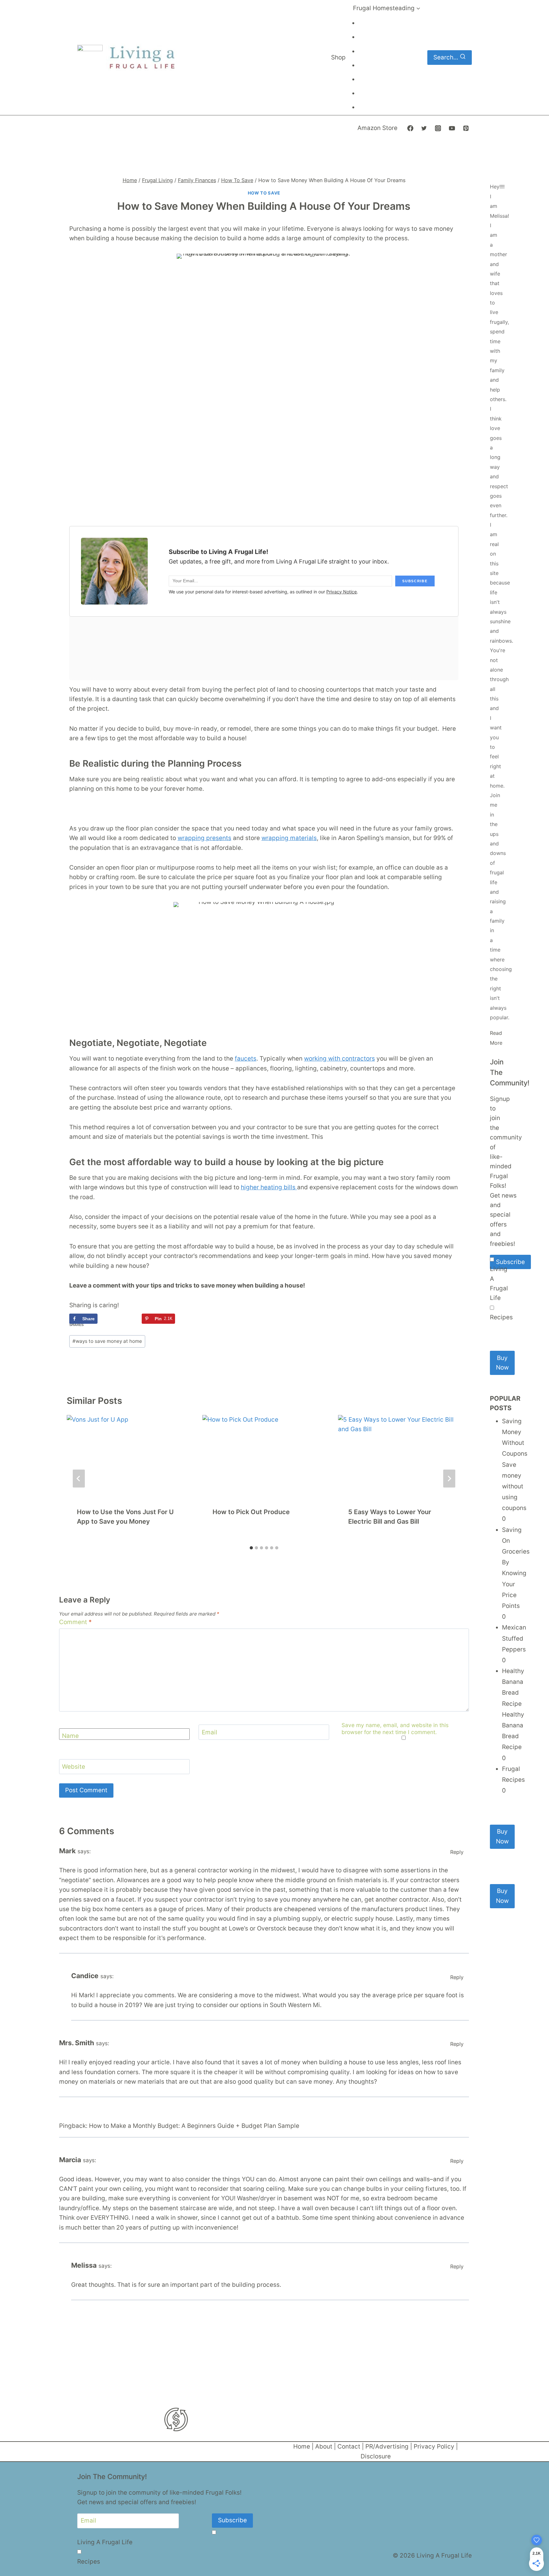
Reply (457, 1852)
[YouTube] (452, 128)
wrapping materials (289, 838)
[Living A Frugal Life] (492, 1259)
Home (302, 2446)
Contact (349, 2446)
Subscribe (510, 1262)
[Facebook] (410, 128)
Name (70, 1736)
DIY (365, 38)
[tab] (251, 1548)
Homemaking (374, 52)
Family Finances (377, 94)
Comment (75, 1622)
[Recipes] (492, 1308)
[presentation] (128, 1456)
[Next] (449, 1479)
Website (74, 1767)
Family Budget (375, 66)
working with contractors (339, 1059)
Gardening (371, 80)
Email (210, 1732)
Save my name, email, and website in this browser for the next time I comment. (395, 1729)
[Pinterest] (466, 128)
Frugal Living (374, 24)
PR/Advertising (387, 2446)
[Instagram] (438, 128)
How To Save (264, 193)
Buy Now (502, 1363)
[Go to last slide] (79, 1479)
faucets (246, 1059)
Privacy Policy (434, 2446)
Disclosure (376, 2456)
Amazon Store (377, 128)
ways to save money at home (107, 1341)
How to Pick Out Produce (251, 1512)
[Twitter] (424, 128)
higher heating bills (269, 1187)
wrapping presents (204, 838)
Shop (338, 57)
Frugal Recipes (375, 108)
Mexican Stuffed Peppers (514, 1638)
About (324, 2446)
